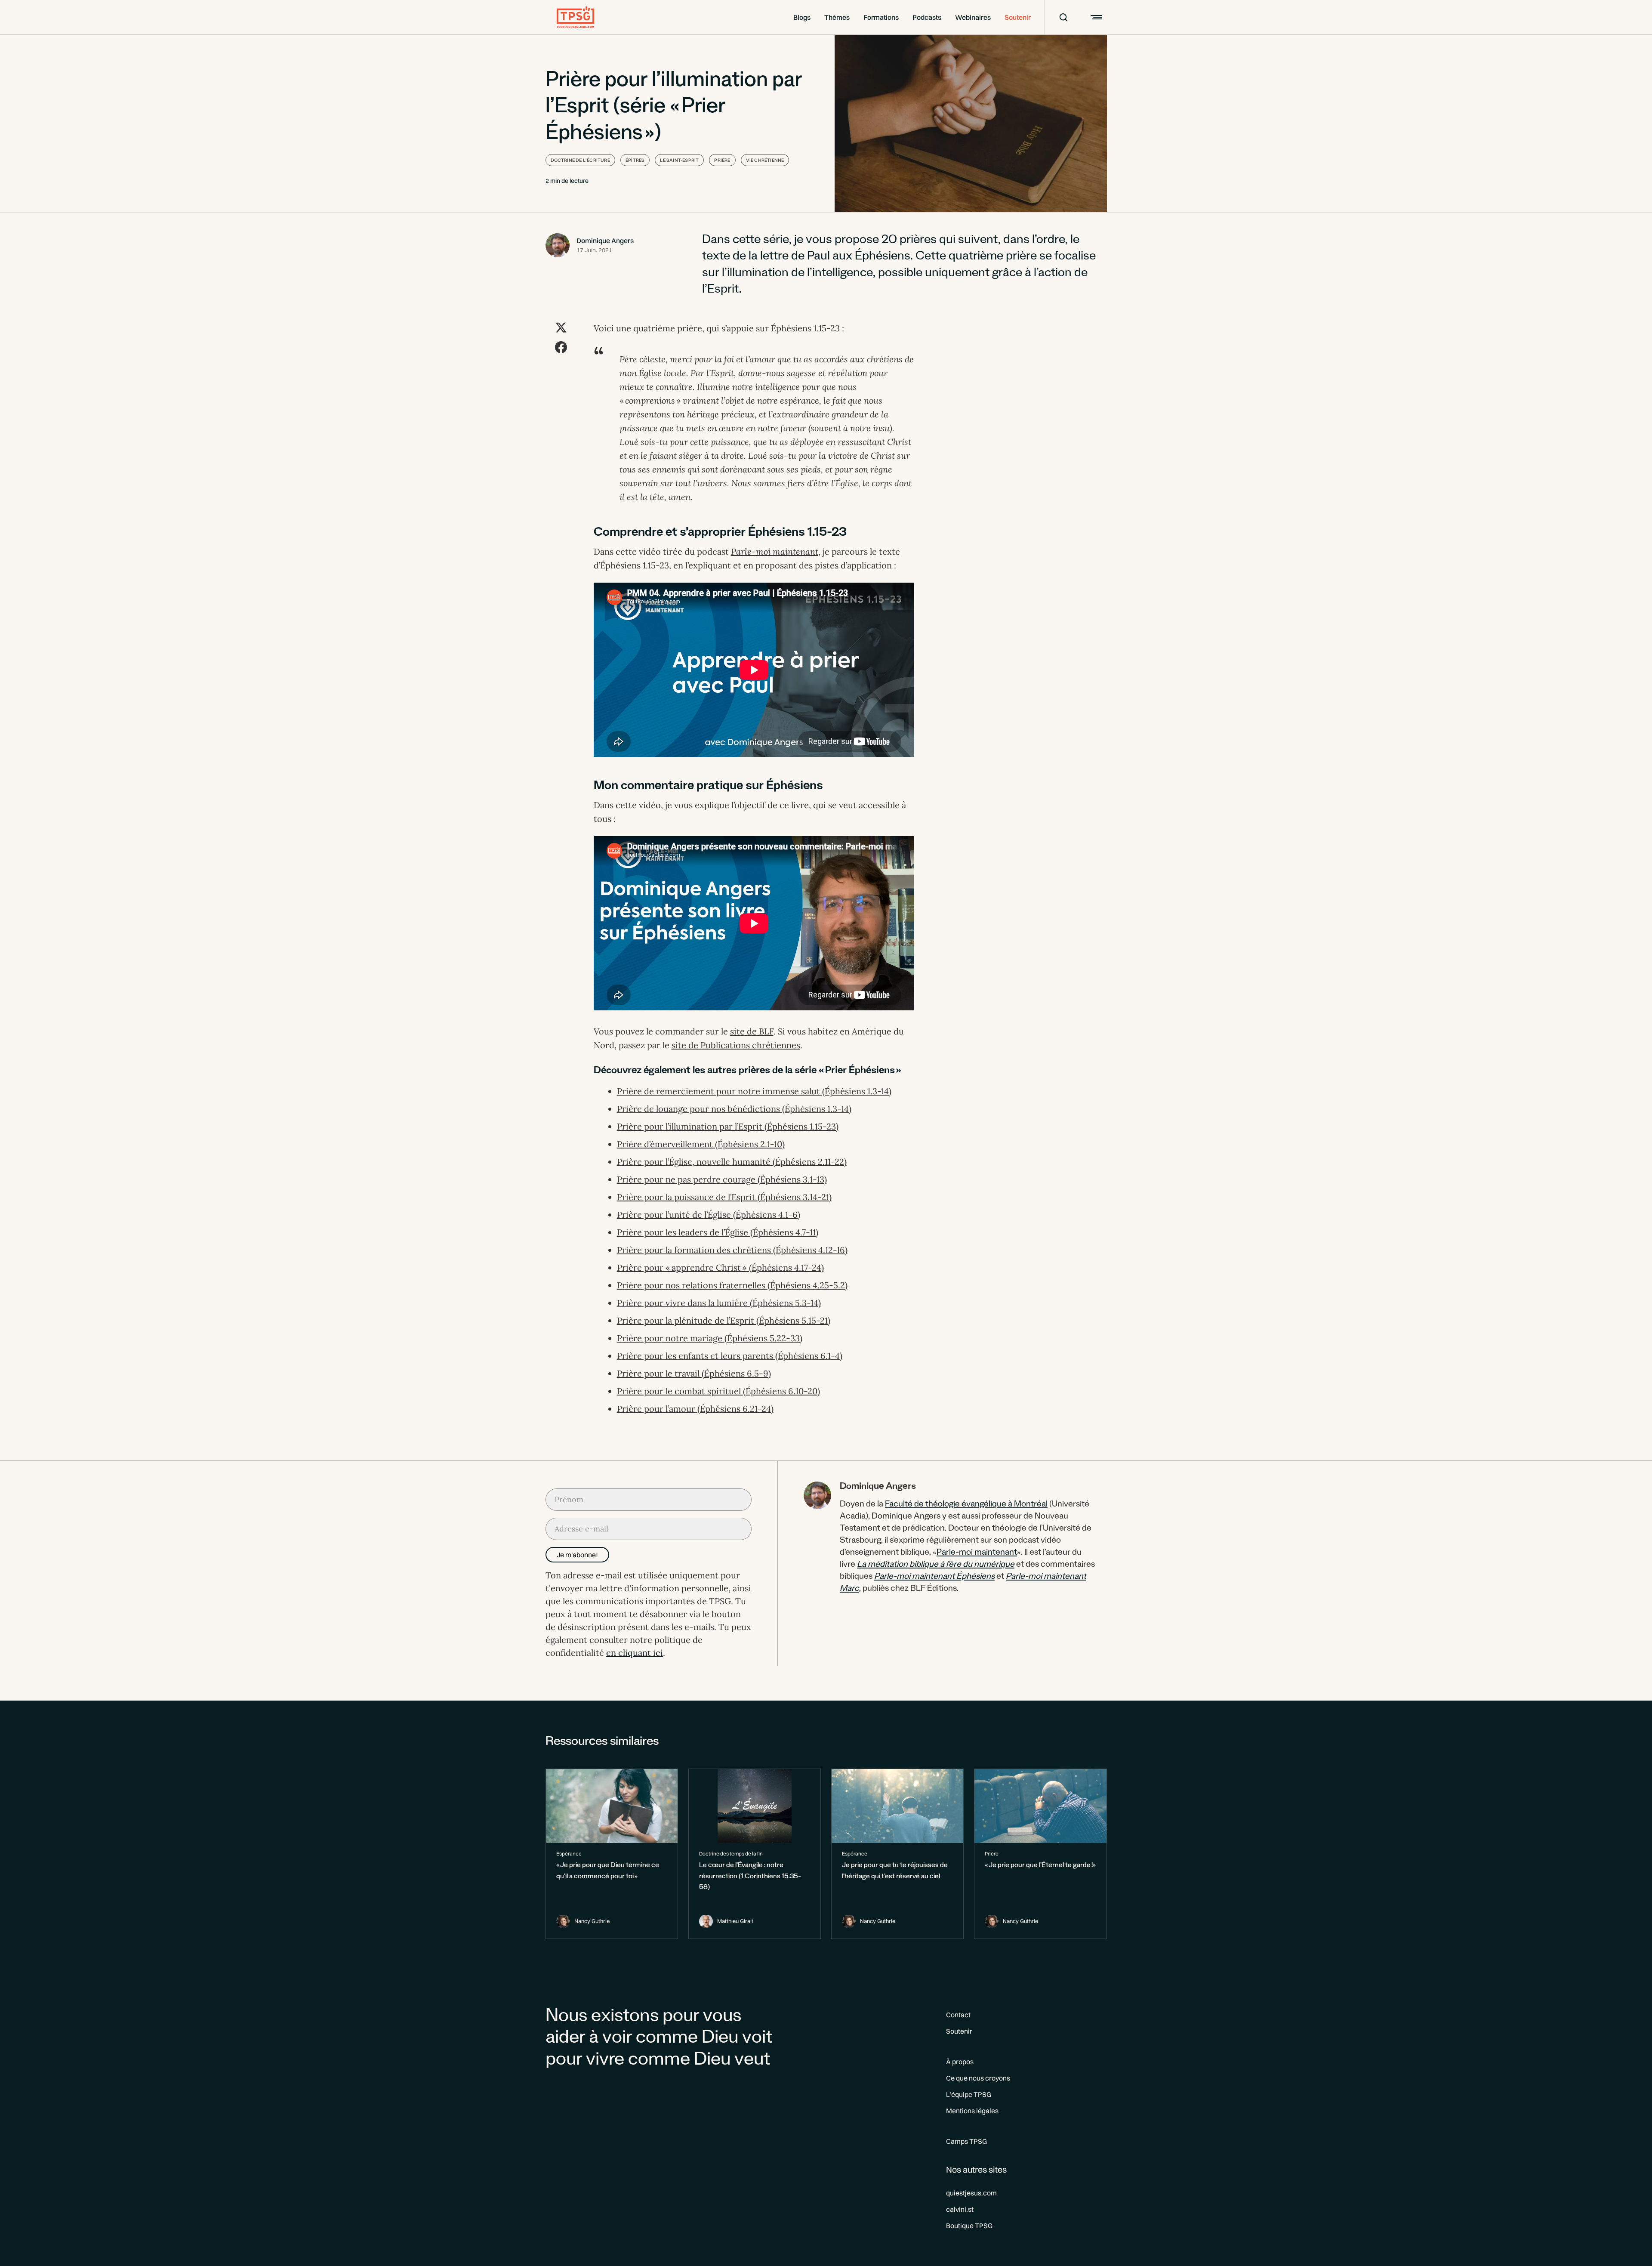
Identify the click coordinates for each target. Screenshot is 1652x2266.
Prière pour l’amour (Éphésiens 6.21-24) (695, 1409)
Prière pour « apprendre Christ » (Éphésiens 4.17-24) (720, 1267)
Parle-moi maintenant (977, 1553)
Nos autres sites (976, 2169)
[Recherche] (1058, 17)
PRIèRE (722, 160)
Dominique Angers (605, 241)
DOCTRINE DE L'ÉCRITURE (580, 160)
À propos (960, 2062)
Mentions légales (972, 2111)
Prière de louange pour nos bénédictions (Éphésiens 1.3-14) (734, 1109)
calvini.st (960, 2209)
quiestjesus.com (971, 2193)
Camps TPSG (966, 2141)
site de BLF (752, 1031)
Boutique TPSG (969, 2226)
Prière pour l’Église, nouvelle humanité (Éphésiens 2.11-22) (732, 1162)
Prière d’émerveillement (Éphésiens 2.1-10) (701, 1144)
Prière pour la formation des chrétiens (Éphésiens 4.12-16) (732, 1250)
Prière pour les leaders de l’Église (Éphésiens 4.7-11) (718, 1232)
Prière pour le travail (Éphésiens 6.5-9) (694, 1373)
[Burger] (1095, 17)
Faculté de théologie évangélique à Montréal (966, 1505)
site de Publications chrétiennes (736, 1045)
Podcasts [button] (927, 17)
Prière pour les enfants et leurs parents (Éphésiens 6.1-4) (730, 1356)
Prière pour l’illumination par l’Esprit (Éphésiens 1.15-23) (728, 1126)
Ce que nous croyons (978, 2078)
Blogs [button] (802, 17)
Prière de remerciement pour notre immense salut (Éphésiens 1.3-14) (754, 1091)
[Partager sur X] (561, 327)
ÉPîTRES (635, 160)
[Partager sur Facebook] (561, 347)
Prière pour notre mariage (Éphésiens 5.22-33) (710, 1338)
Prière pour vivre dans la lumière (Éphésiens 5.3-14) (719, 1303)
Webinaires (973, 17)
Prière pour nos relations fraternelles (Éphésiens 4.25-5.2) (732, 1285)
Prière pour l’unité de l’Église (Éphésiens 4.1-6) (709, 1215)
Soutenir (1018, 17)
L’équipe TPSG (969, 2094)
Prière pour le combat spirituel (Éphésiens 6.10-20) (718, 1391)
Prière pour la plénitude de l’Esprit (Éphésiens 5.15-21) (724, 1320)
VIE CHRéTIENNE (765, 160)
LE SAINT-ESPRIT (679, 160)
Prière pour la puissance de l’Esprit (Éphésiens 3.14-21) (724, 1197)
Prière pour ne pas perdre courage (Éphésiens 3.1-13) (722, 1179)
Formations (881, 17)
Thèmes (837, 17)
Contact (958, 2015)
